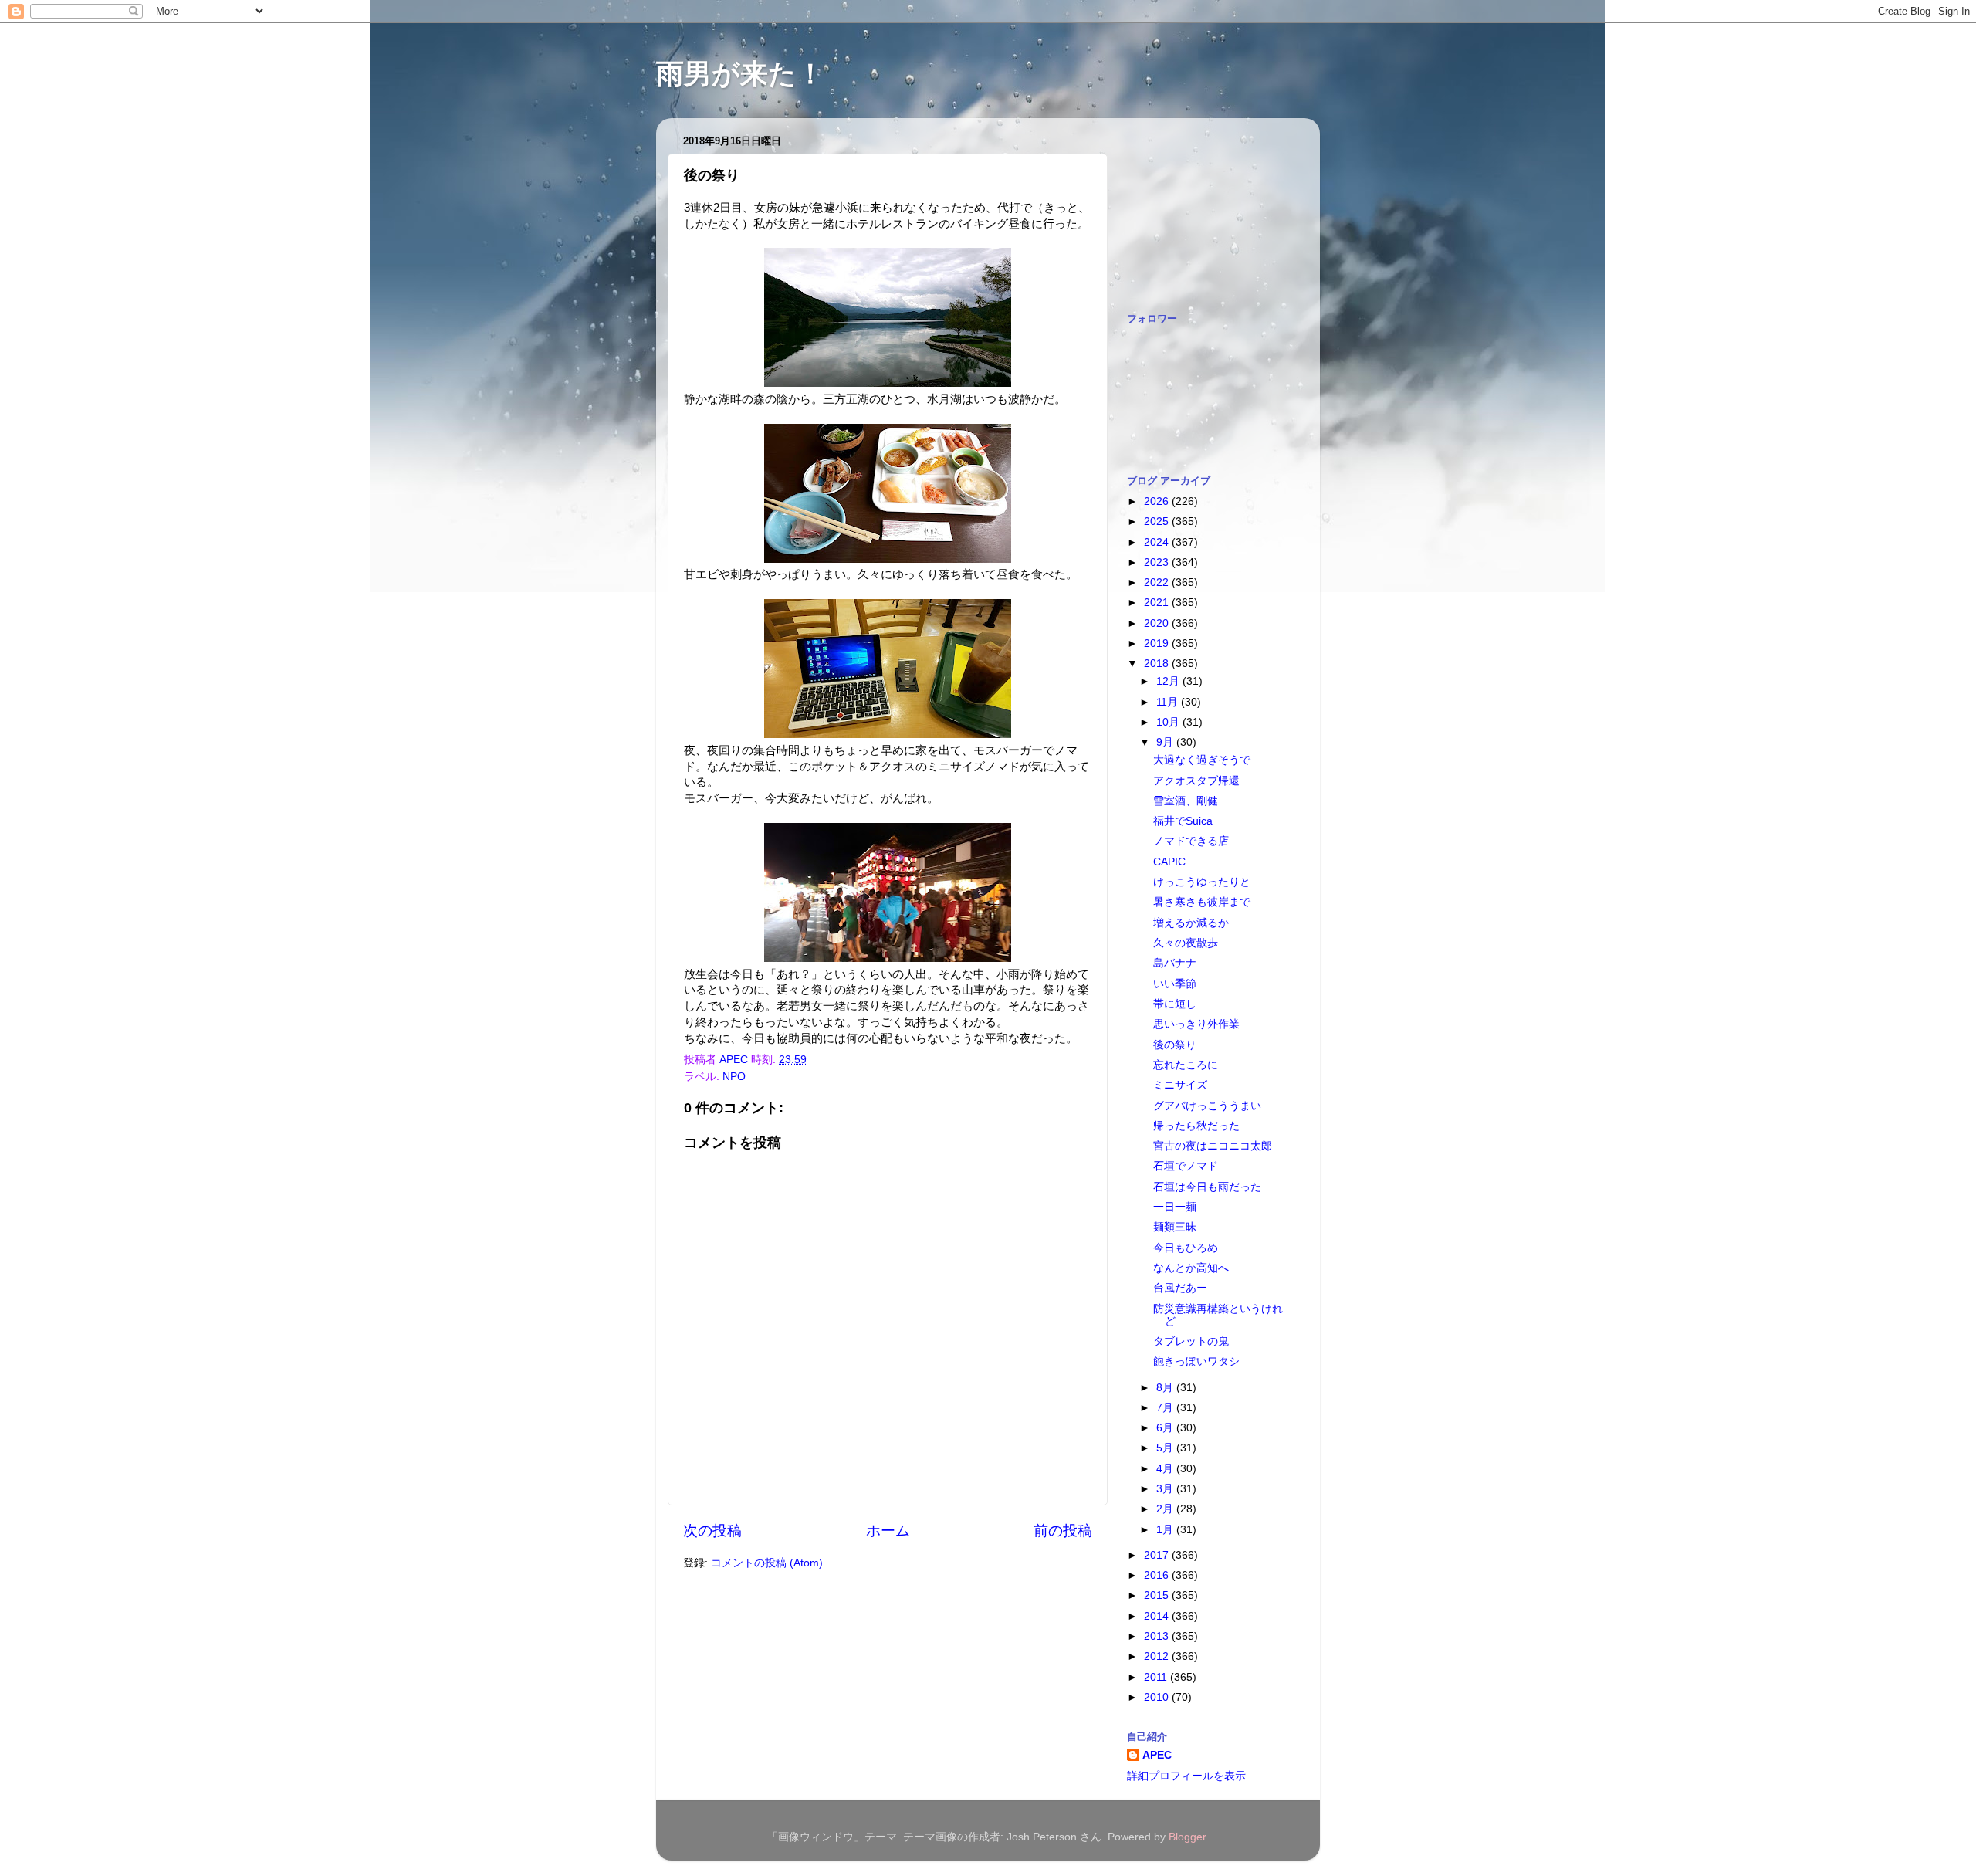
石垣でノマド (1186, 1166)
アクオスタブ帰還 (1196, 781)
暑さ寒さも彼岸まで (1202, 902)
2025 (1158, 521)
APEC (1157, 1755)
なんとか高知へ (1191, 1268)
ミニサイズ (1180, 1085)
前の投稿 (1063, 1531)
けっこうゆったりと (1202, 882)
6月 (1166, 1428)
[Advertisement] (1204, 207)
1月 (1166, 1530)
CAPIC (1169, 862)
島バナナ (1175, 963)
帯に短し (1175, 1004)
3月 (1166, 1489)
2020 (1158, 623)
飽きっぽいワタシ (1196, 1361)
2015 (1158, 1595)
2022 (1158, 582)
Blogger (1187, 1837)
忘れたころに (1186, 1065)
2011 (1157, 1677)
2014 (1158, 1616)
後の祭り (1175, 1045)
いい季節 (1175, 984)
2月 (1166, 1509)
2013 (1158, 1636)
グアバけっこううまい (1207, 1106)
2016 (1158, 1575)
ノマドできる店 (1191, 841)
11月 (1169, 702)
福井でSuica (1183, 821)
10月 (1169, 722)
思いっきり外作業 (1196, 1024)
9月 (1166, 742)
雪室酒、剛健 (1186, 801)
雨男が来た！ (740, 74)
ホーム (888, 1531)
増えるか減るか (1191, 923)
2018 (1158, 664)
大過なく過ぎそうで (1202, 760)
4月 (1166, 1469)
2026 (1158, 501)
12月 (1169, 681)
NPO (734, 1077)
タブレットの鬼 (1191, 1341)
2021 (1158, 603)
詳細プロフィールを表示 (1186, 1776)
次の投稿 (712, 1531)
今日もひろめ (1186, 1248)
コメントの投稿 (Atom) (767, 1563)
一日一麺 (1175, 1207)
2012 (1158, 1656)
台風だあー (1180, 1288)
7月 (1166, 1408)
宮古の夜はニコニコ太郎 (1213, 1146)
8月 (1166, 1388)
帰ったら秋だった (1196, 1126)
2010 (1158, 1697)
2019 (1158, 643)
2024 (1158, 542)
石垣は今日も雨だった (1207, 1187)
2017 (1158, 1555)
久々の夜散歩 (1186, 943)
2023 (1158, 562)
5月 (1166, 1448)
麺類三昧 (1175, 1227)
